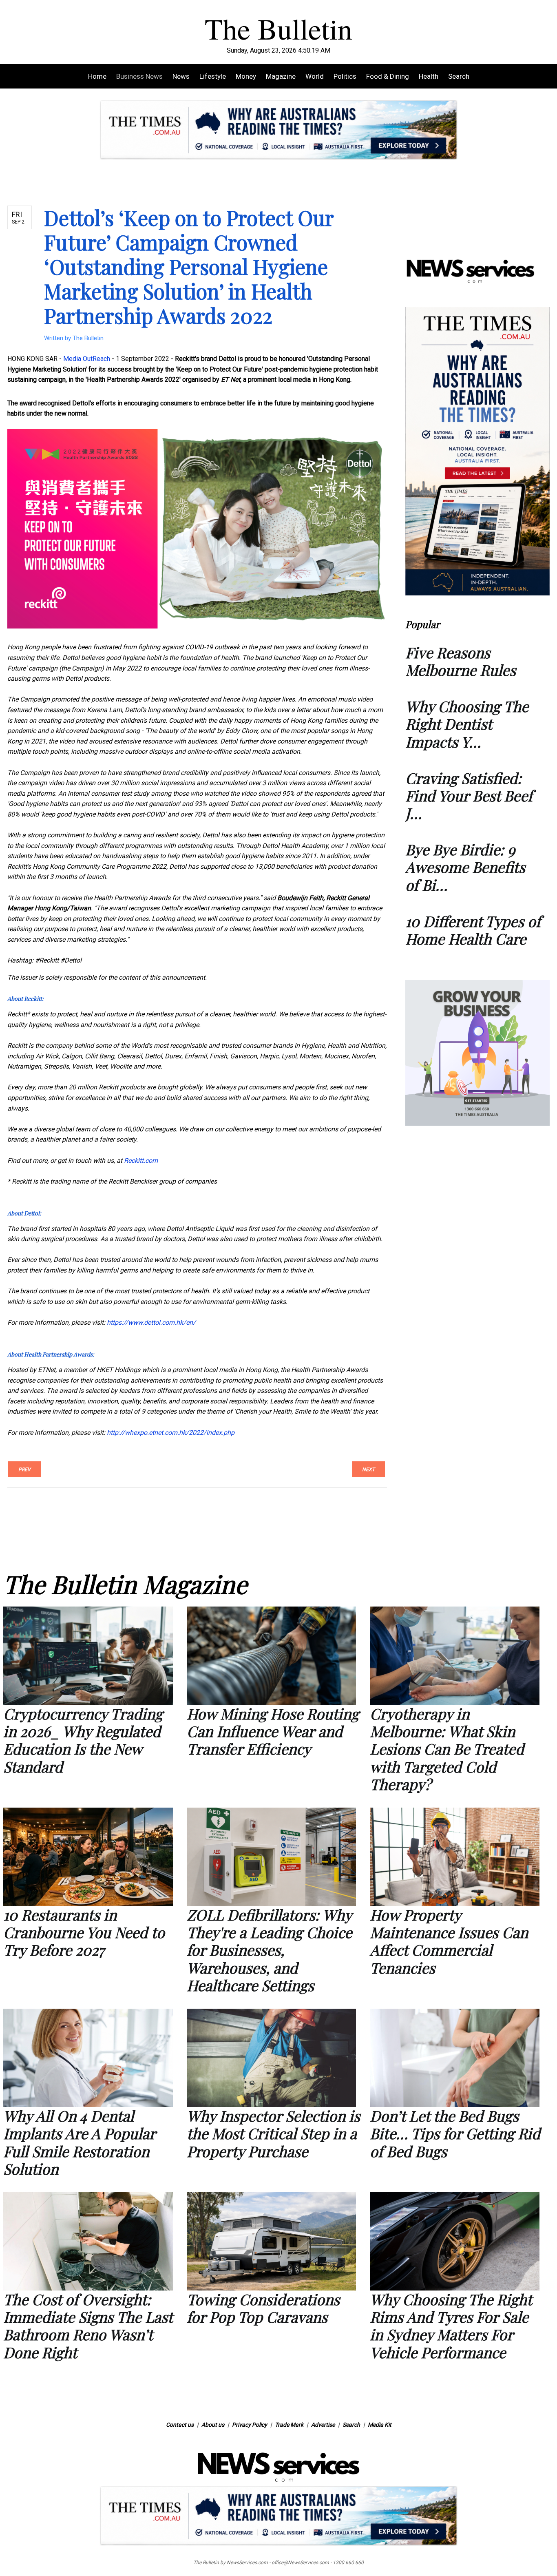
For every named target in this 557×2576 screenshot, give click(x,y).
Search (459, 76)
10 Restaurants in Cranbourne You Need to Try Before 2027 (84, 1932)
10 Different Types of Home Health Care (473, 930)
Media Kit (380, 2425)
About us (213, 2425)
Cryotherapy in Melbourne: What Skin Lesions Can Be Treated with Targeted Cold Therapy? (447, 1749)
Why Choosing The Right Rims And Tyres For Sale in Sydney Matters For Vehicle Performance (451, 2326)
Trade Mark (289, 2425)
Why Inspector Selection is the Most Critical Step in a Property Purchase (273, 2133)
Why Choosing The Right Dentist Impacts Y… (467, 724)
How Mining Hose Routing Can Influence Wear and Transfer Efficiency (273, 1731)
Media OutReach (87, 359)
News (181, 76)
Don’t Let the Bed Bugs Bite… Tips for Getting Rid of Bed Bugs (455, 2133)
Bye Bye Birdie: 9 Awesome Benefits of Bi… (465, 867)
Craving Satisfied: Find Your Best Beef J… (469, 795)
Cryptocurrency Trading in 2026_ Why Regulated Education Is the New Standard (83, 1740)
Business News (139, 76)
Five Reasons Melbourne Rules (461, 661)
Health (429, 76)
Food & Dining (388, 76)
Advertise (323, 2425)
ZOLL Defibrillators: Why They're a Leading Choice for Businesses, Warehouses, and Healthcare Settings (269, 1950)
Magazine (281, 76)
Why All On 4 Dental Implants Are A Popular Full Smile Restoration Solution (79, 2142)
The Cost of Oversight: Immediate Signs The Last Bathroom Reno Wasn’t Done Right (88, 2326)
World (315, 76)
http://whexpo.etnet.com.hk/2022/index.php (171, 1433)
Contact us (180, 2425)
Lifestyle (213, 76)
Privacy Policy (250, 2425)
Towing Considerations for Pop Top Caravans (263, 2308)
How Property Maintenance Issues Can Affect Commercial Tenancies (449, 1941)
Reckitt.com (141, 1161)
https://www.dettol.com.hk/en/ (151, 1322)
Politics (345, 76)
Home (97, 76)
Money (246, 76)
